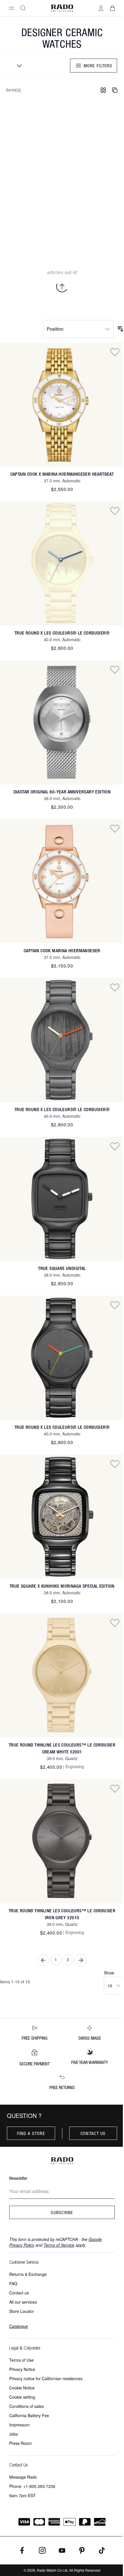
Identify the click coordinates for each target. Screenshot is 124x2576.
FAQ (13, 2283)
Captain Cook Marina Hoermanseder (62, 951)
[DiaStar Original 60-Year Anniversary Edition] (62, 722)
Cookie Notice (22, 2388)
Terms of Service (59, 2245)
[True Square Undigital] (62, 1199)
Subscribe (62, 2212)
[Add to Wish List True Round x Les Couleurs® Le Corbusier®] (115, 511)
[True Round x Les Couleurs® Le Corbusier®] (62, 563)
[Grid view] (103, 90)
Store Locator (22, 2311)
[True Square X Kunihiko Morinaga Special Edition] (62, 1517)
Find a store (31, 2133)
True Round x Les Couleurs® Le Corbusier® (62, 633)
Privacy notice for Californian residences (46, 2378)
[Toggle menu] (12, 8)
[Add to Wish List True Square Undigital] (115, 1146)
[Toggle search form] (23, 8)
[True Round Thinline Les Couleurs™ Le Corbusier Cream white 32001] (62, 1675)
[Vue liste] (115, 90)
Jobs (14, 2434)
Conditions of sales (27, 2406)
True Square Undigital (62, 1268)
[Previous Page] (43, 1960)
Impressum (19, 2425)
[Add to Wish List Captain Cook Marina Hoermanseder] (115, 828)
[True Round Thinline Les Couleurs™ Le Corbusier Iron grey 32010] (62, 1841)
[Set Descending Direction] (121, 329)
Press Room (20, 2443)
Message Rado (23, 2477)
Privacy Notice (22, 2369)
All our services (23, 2302)
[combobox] (17, 66)
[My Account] (101, 8)
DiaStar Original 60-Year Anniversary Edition (62, 792)
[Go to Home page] (62, 8)
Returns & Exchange (28, 2274)
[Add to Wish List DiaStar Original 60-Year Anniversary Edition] (115, 669)
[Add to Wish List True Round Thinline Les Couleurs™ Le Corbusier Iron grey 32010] (115, 1788)
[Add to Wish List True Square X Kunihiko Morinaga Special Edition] (115, 1464)
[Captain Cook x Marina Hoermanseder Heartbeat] (62, 405)
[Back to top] (62, 287)
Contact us (93, 2133)
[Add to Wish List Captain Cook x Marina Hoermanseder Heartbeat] (115, 352)
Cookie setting (22, 2397)
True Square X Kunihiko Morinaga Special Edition (62, 1586)
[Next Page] (81, 1960)
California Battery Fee (29, 2415)
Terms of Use (21, 2360)
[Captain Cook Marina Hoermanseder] (62, 881)
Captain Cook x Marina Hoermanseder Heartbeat (62, 474)
